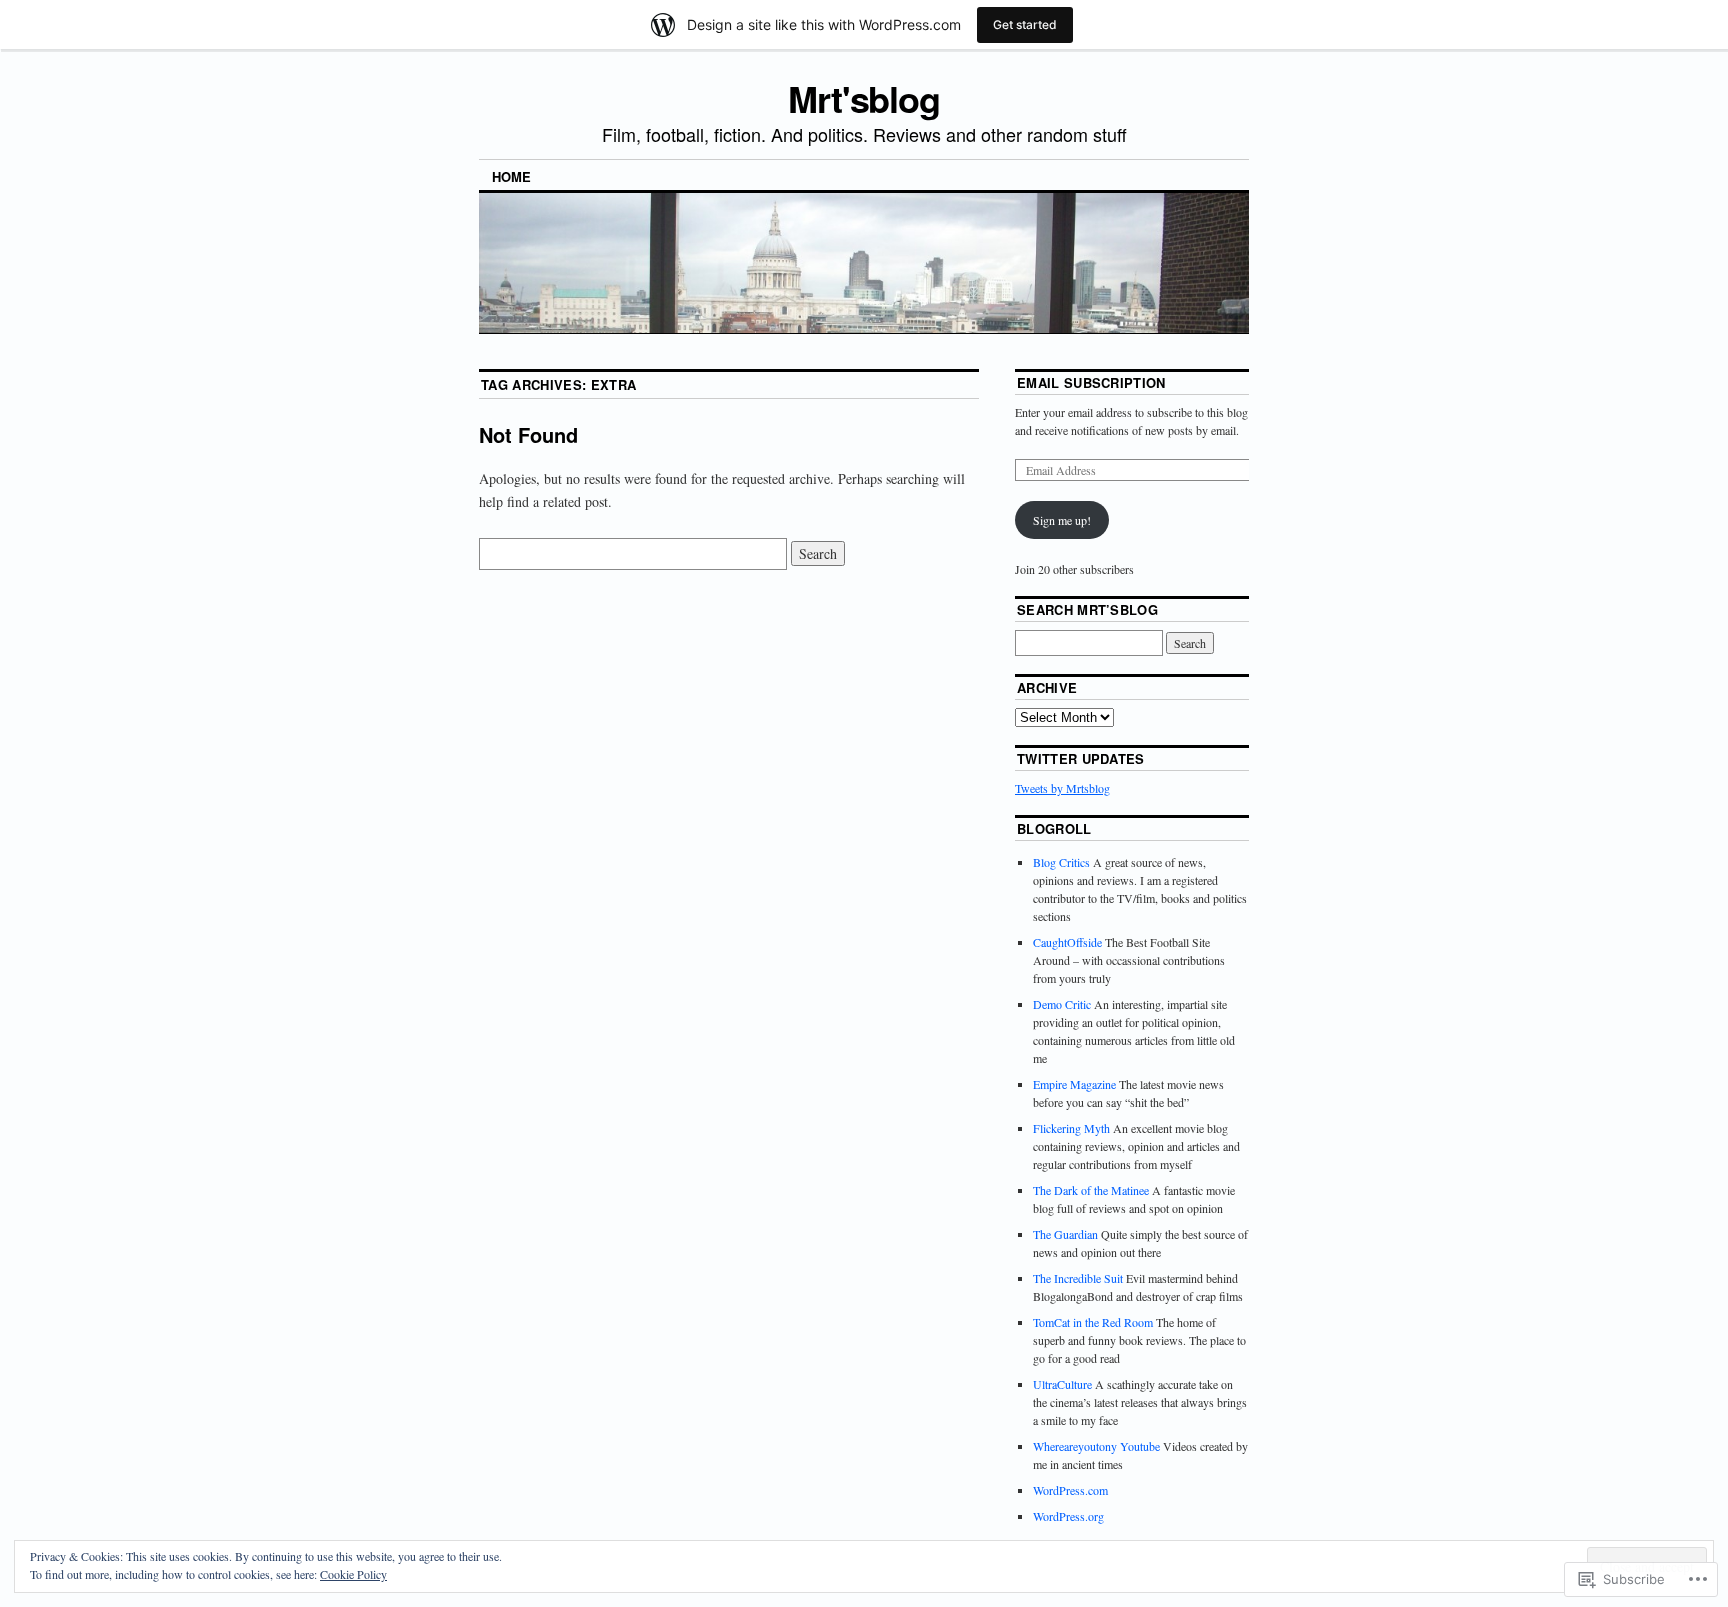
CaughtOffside (1067, 942)
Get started (1025, 24)
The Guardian (1065, 1234)
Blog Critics (1061, 862)
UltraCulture (1062, 1384)
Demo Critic (1062, 1004)
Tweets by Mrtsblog (1062, 788)
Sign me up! (1062, 520)
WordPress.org (1068, 1516)
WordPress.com (1070, 1490)
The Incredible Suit (1078, 1278)
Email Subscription (1091, 382)
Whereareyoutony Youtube (1096, 1446)
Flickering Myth (1071, 1128)
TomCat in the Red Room (1093, 1322)
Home (511, 176)
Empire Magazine (1074, 1084)
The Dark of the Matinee (1091, 1190)
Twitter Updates (1081, 758)
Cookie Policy (353, 1574)
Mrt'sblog (864, 98)
